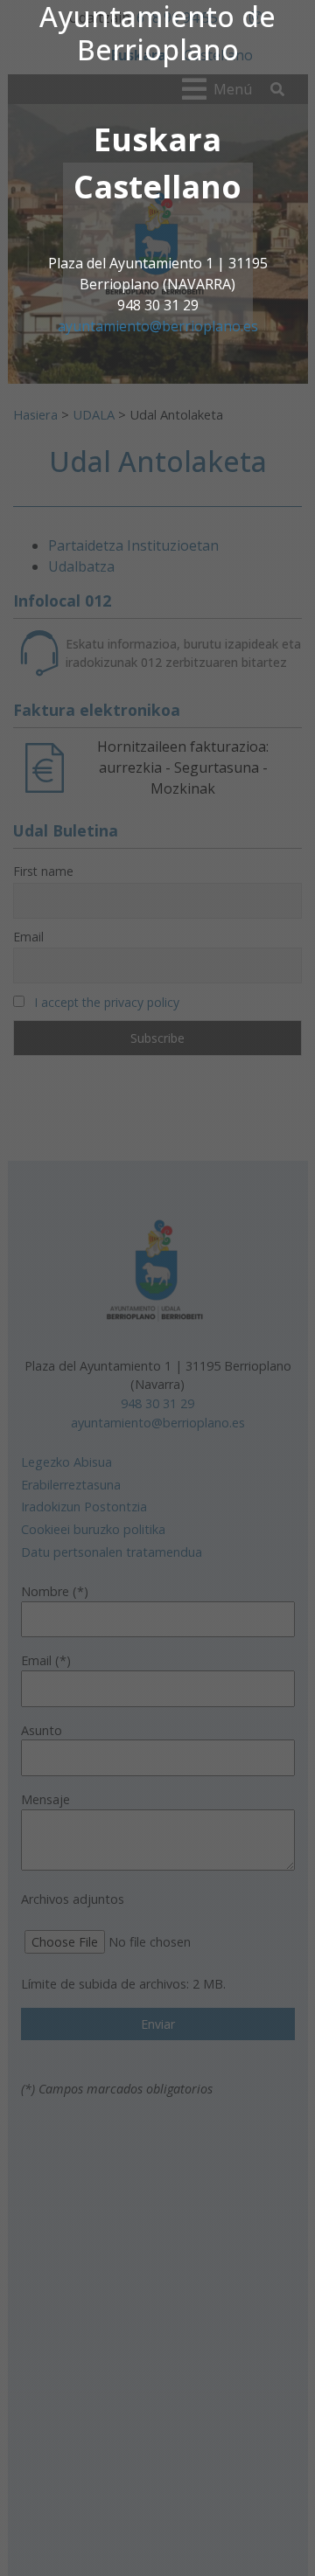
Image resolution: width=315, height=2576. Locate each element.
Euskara (157, 139)
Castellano (157, 187)
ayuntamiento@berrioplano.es (158, 326)
